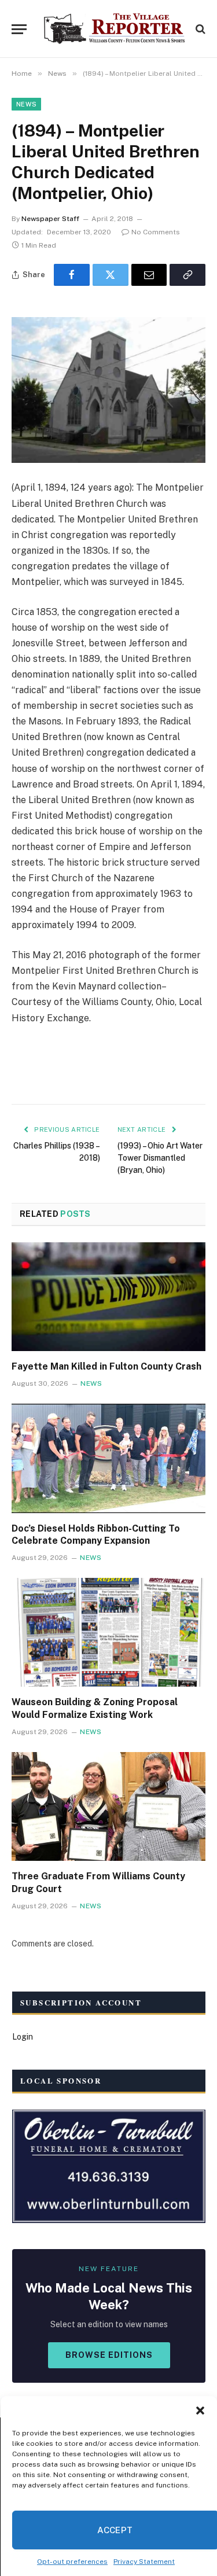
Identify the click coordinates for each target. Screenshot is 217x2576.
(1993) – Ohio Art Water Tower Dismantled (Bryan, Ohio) (160, 1158)
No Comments (156, 232)
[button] (200, 2411)
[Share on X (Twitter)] (111, 275)
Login (23, 2037)
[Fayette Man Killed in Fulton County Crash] (108, 1297)
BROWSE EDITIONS (109, 2355)
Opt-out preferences (72, 2562)
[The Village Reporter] (114, 29)
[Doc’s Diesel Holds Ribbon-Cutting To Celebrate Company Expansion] (108, 1458)
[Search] (199, 29)
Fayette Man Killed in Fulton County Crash (106, 1366)
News (26, 104)
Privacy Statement (144, 2562)
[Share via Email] (149, 275)
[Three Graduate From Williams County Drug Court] (108, 1806)
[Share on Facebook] (72, 275)
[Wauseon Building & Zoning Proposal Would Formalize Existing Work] (108, 1632)
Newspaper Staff (50, 219)
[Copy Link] (187, 275)
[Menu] (19, 29)
